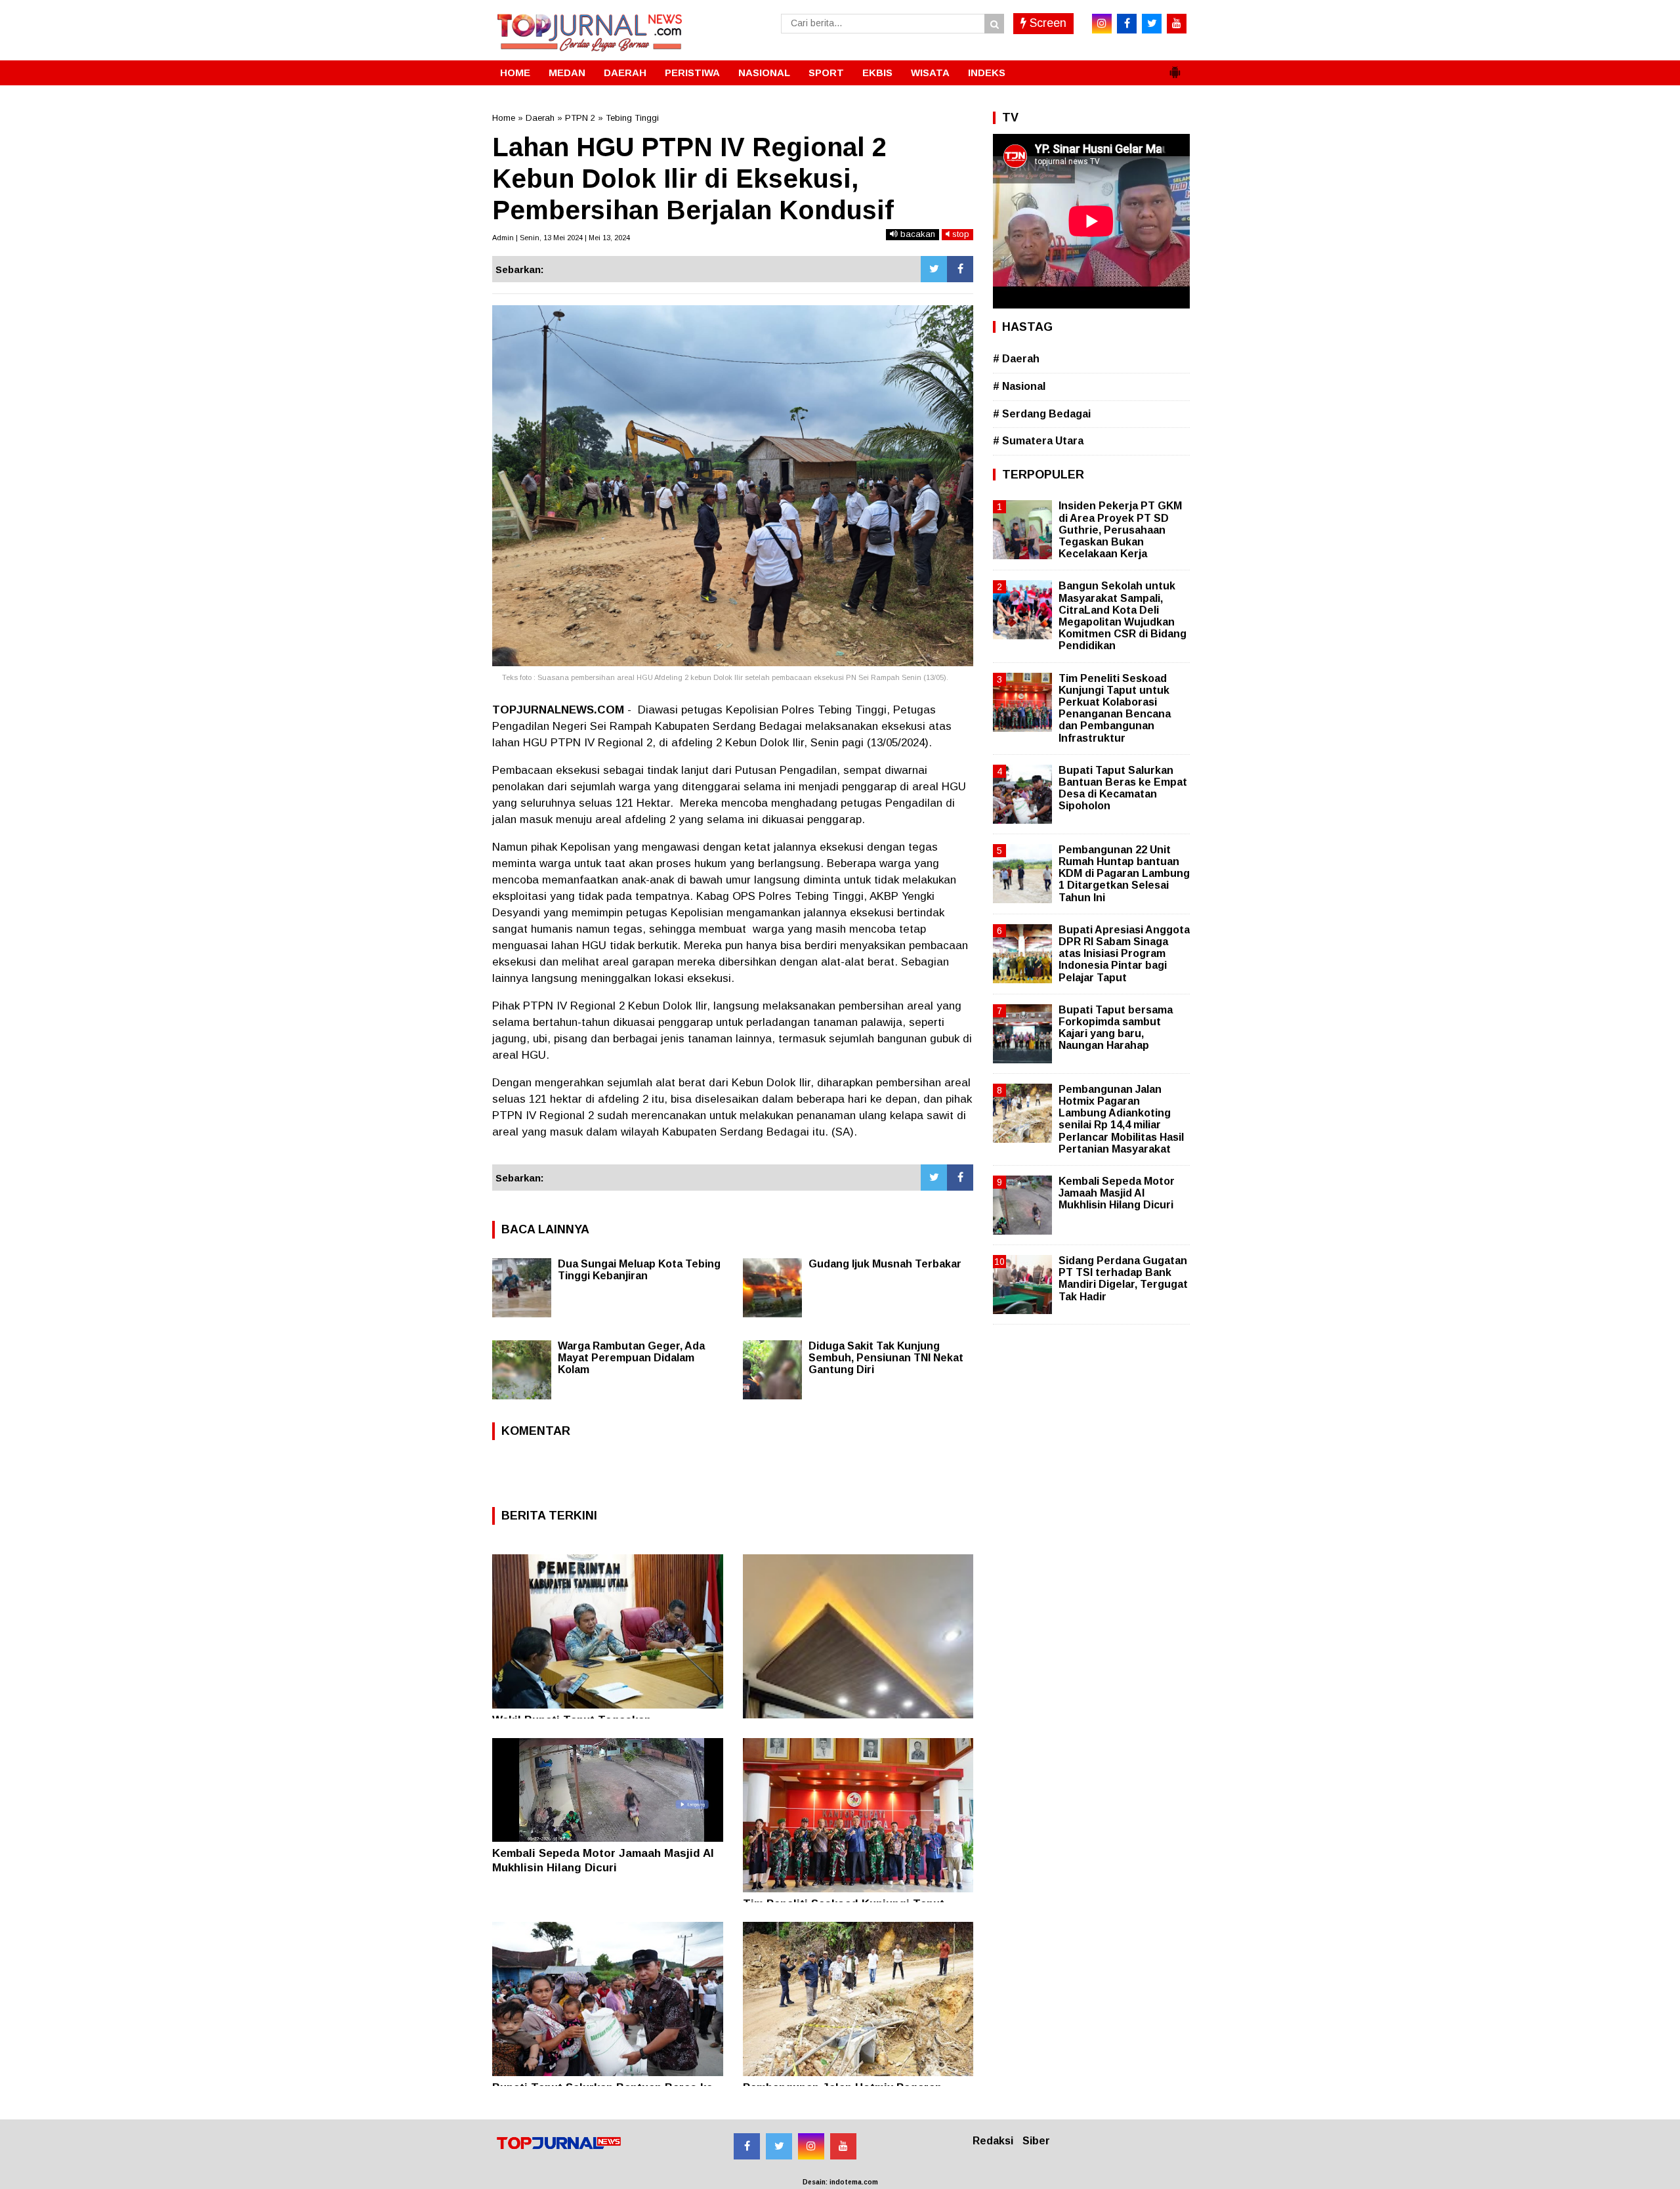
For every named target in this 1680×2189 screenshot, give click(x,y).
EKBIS (877, 73)
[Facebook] (960, 269)
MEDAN (567, 73)
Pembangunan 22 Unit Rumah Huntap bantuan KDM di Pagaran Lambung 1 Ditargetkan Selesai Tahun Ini (1124, 874)
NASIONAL (764, 73)
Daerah (540, 118)
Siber (1036, 2141)
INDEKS (987, 73)
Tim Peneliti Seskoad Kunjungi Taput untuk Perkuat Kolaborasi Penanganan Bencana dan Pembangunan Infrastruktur (1115, 708)
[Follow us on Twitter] (779, 2146)
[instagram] (1102, 24)
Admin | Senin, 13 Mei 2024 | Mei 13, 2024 (561, 238)
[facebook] (1127, 24)
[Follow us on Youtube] (843, 2146)
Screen (1046, 23)
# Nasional (1019, 386)
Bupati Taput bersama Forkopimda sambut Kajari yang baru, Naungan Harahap (1116, 1028)
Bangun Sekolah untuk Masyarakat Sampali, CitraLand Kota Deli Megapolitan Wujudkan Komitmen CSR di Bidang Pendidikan (1123, 616)
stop (959, 234)
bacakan (916, 234)
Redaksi (993, 2141)
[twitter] (1152, 24)
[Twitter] (934, 269)
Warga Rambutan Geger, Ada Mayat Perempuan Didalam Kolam (631, 1358)
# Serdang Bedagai (1042, 414)
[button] (1175, 67)
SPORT (826, 73)
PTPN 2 (580, 118)
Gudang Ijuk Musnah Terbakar (885, 1264)
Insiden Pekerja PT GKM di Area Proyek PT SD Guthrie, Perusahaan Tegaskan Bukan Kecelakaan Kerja (1120, 530)
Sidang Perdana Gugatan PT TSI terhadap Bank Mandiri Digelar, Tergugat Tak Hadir (1123, 1279)
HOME (515, 73)
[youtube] (1177, 24)
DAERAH (625, 73)
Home (504, 118)
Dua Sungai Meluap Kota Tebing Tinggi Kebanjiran (639, 1270)
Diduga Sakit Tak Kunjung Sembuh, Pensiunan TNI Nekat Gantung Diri (886, 1358)
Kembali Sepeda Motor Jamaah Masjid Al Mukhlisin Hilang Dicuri (1117, 1193)
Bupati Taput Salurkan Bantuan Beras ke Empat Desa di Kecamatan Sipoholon (1123, 788)
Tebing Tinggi (632, 118)
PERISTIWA (692, 73)
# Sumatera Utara (1038, 441)
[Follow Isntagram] (811, 2146)
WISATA (930, 73)
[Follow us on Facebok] (747, 2146)
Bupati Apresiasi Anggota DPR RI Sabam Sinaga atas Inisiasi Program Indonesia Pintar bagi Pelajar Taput (1124, 954)
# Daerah (1016, 359)
